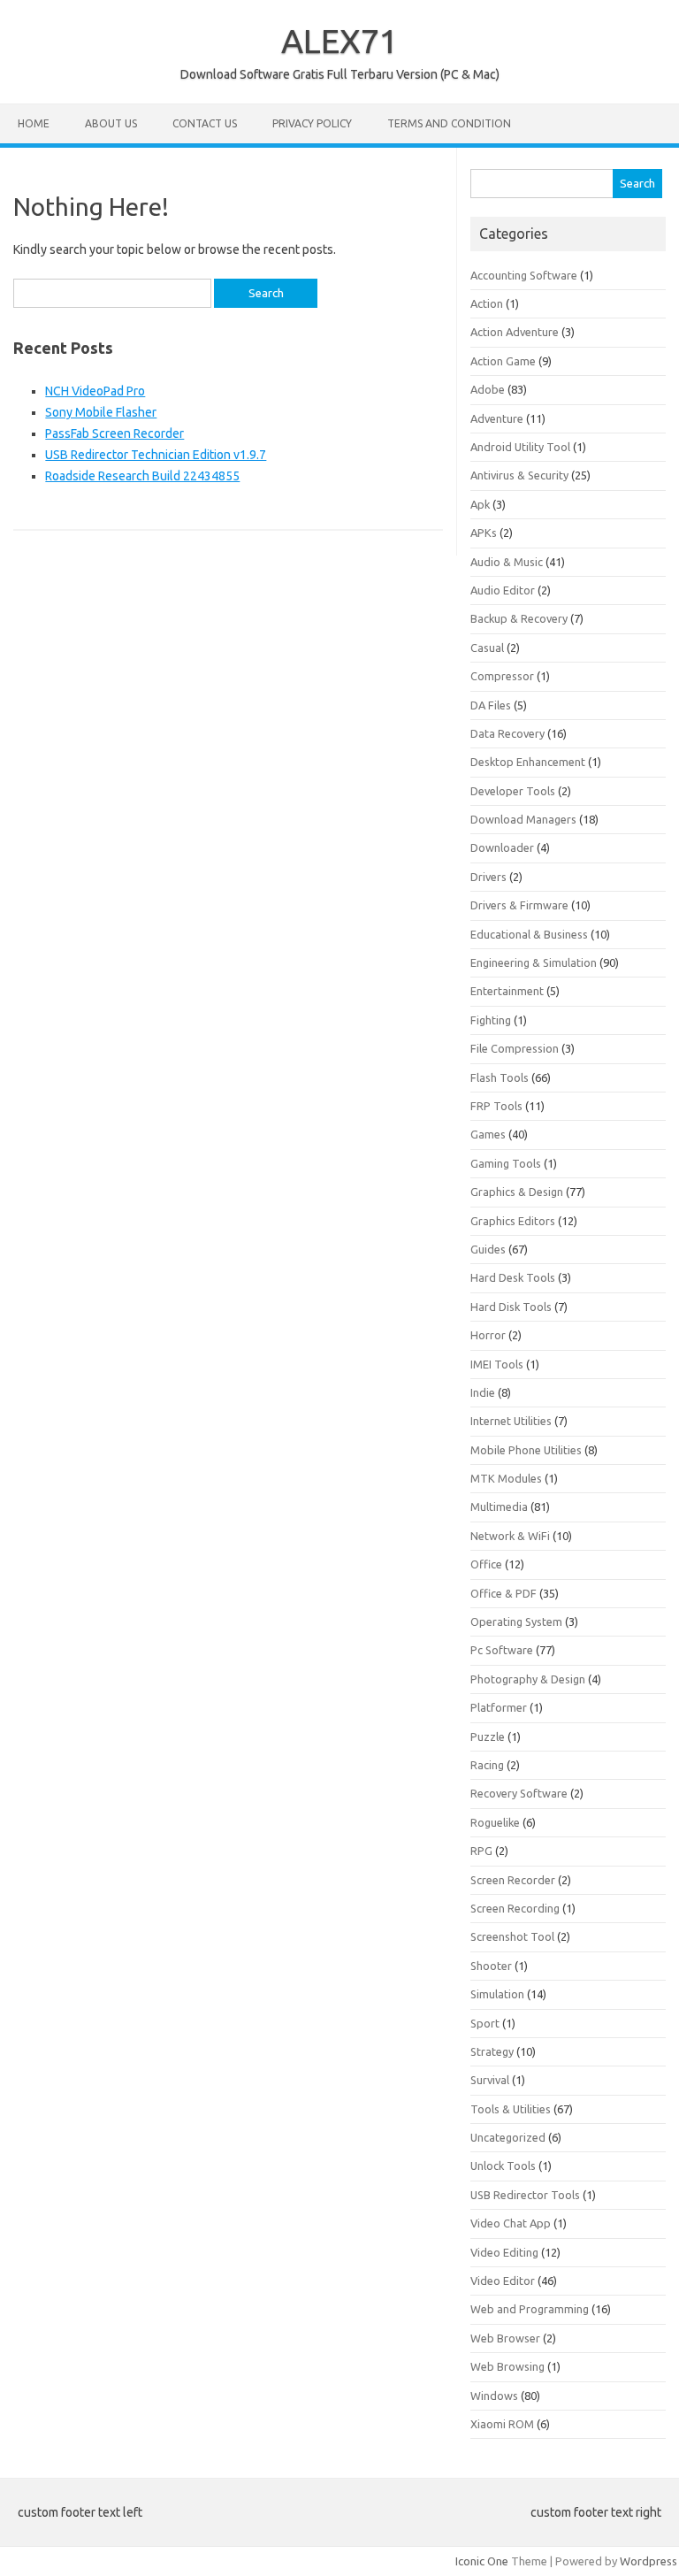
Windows (494, 2396)
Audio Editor (503, 590)
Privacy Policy (312, 123)
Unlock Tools (503, 2166)
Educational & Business (529, 934)
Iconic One (482, 2561)
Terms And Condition (449, 123)
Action (487, 303)
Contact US (205, 123)
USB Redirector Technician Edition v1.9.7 (156, 455)
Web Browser (505, 2338)
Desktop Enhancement (528, 762)
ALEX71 (339, 41)
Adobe (488, 389)
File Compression (515, 1048)
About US (111, 123)
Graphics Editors (513, 1221)
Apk (480, 504)
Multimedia (499, 1506)
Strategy (492, 2051)
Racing (487, 1765)
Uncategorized (508, 2137)
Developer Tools (513, 791)
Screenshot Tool (512, 1936)
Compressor (502, 676)
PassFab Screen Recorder (114, 433)
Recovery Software (519, 1793)
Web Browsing (507, 2366)
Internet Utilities (511, 1421)
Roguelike (495, 1822)
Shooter (491, 1966)
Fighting (491, 1020)
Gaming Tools (506, 1163)
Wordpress (648, 2561)
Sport (485, 2023)
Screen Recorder (513, 1880)
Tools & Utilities (511, 2109)
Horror (488, 1335)
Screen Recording (515, 1908)
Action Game (503, 361)
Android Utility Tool (520, 447)
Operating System (516, 1621)
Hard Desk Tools (513, 1277)
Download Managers (523, 819)
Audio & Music (507, 562)
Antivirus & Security (519, 475)
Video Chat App (511, 2223)
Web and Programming (530, 2309)
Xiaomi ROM (502, 2424)
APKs (484, 533)
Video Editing (504, 2252)
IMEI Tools (497, 1364)
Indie (483, 1392)
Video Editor (503, 2281)
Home (34, 123)
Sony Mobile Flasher (101, 412)
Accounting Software (524, 275)
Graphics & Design (517, 1192)
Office (486, 1564)
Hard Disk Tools (511, 1307)
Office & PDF (504, 1593)
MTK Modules (506, 1478)
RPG (481, 1851)
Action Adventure (515, 332)
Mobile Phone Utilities (526, 1450)
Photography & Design (528, 1679)
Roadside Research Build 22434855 (142, 476)
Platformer (499, 1707)
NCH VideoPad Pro (95, 391)
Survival (490, 2080)
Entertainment (507, 991)
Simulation (497, 1994)
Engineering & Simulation (534, 962)
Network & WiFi (510, 1536)
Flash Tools (500, 1077)
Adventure (497, 418)
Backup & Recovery (519, 618)
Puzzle (488, 1736)
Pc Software (502, 1650)
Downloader (502, 847)
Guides (488, 1249)
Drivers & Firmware (519, 905)
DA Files (491, 705)
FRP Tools (496, 1106)
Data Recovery (507, 733)
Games (488, 1134)
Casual (487, 648)
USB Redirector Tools (525, 2195)
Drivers (488, 877)
